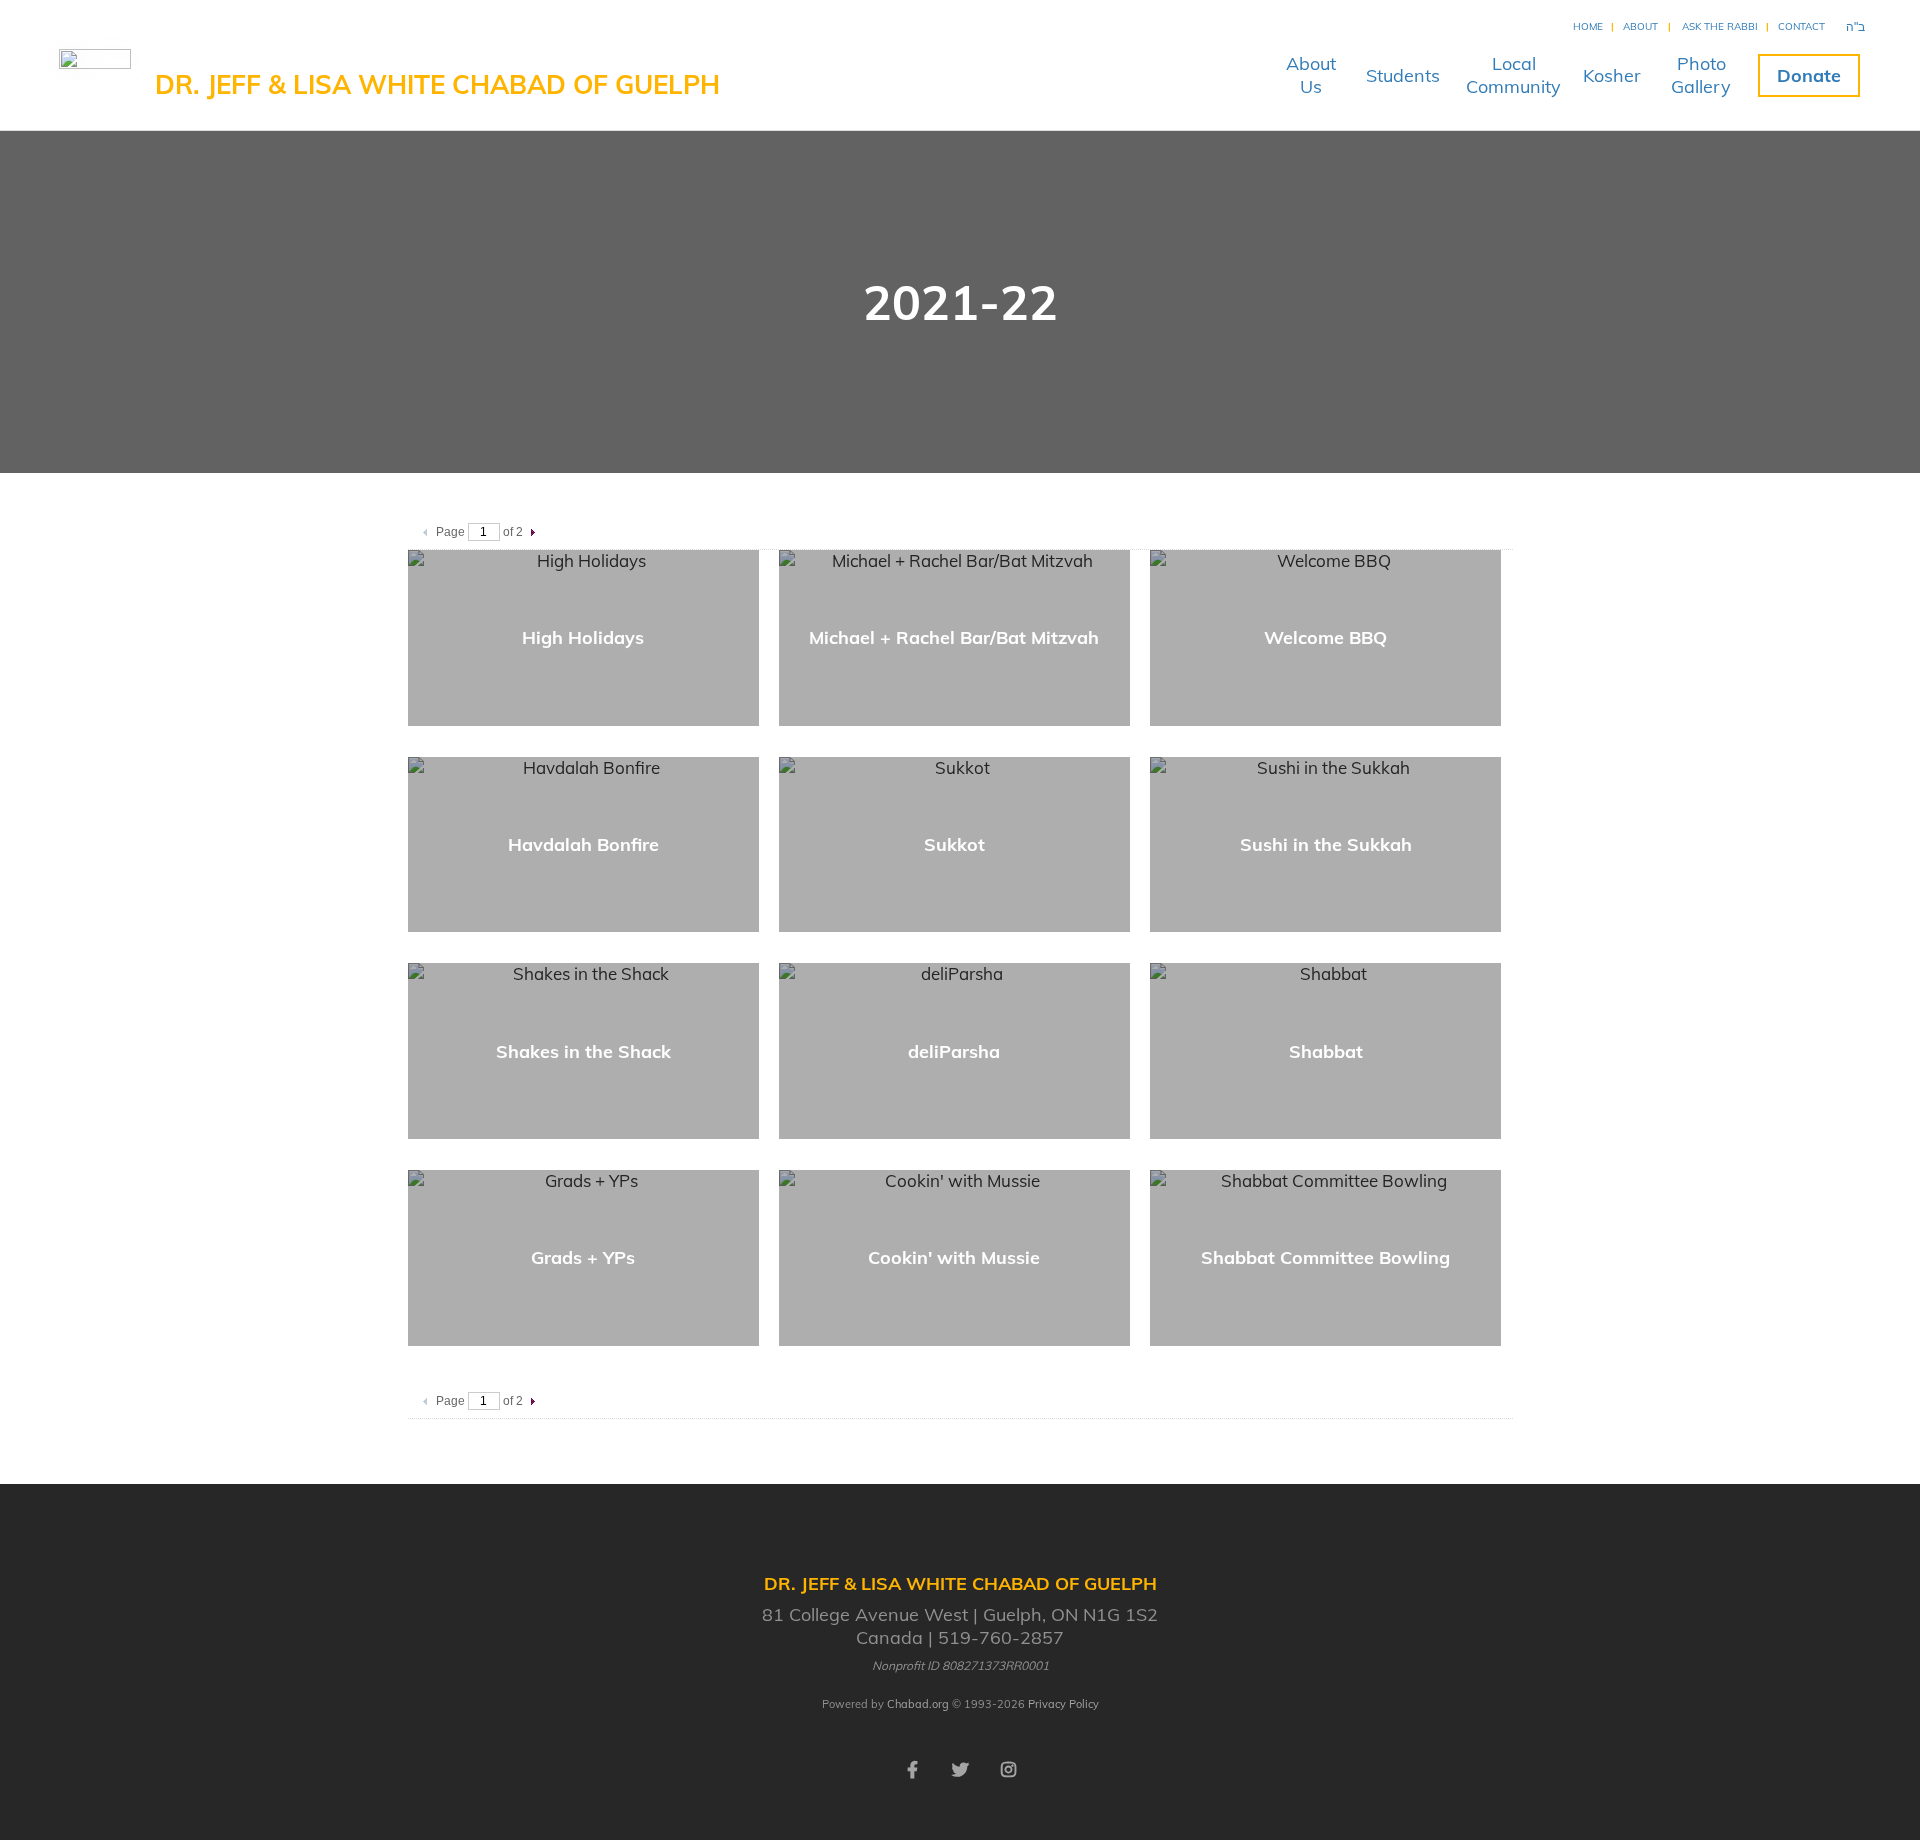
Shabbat (1326, 1051)
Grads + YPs (583, 1257)
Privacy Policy (1063, 1704)
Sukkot (954, 844)
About (1640, 26)
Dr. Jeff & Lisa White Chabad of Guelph (437, 84)
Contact (1801, 26)
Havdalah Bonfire (583, 844)
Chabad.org (918, 1704)
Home (1588, 26)
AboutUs (1311, 75)
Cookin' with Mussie (954, 1257)
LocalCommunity (1513, 75)
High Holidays (583, 637)
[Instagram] (1008, 1768)
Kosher (1612, 75)
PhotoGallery (1701, 75)
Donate (1809, 75)
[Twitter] (960, 1768)
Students (1403, 75)
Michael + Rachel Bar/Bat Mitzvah (954, 637)
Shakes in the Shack (583, 1051)
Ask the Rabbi (1720, 26)
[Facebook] (912, 1768)
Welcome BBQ (1325, 637)
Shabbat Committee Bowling (1325, 1257)
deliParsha (954, 1051)
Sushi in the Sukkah (1326, 844)
